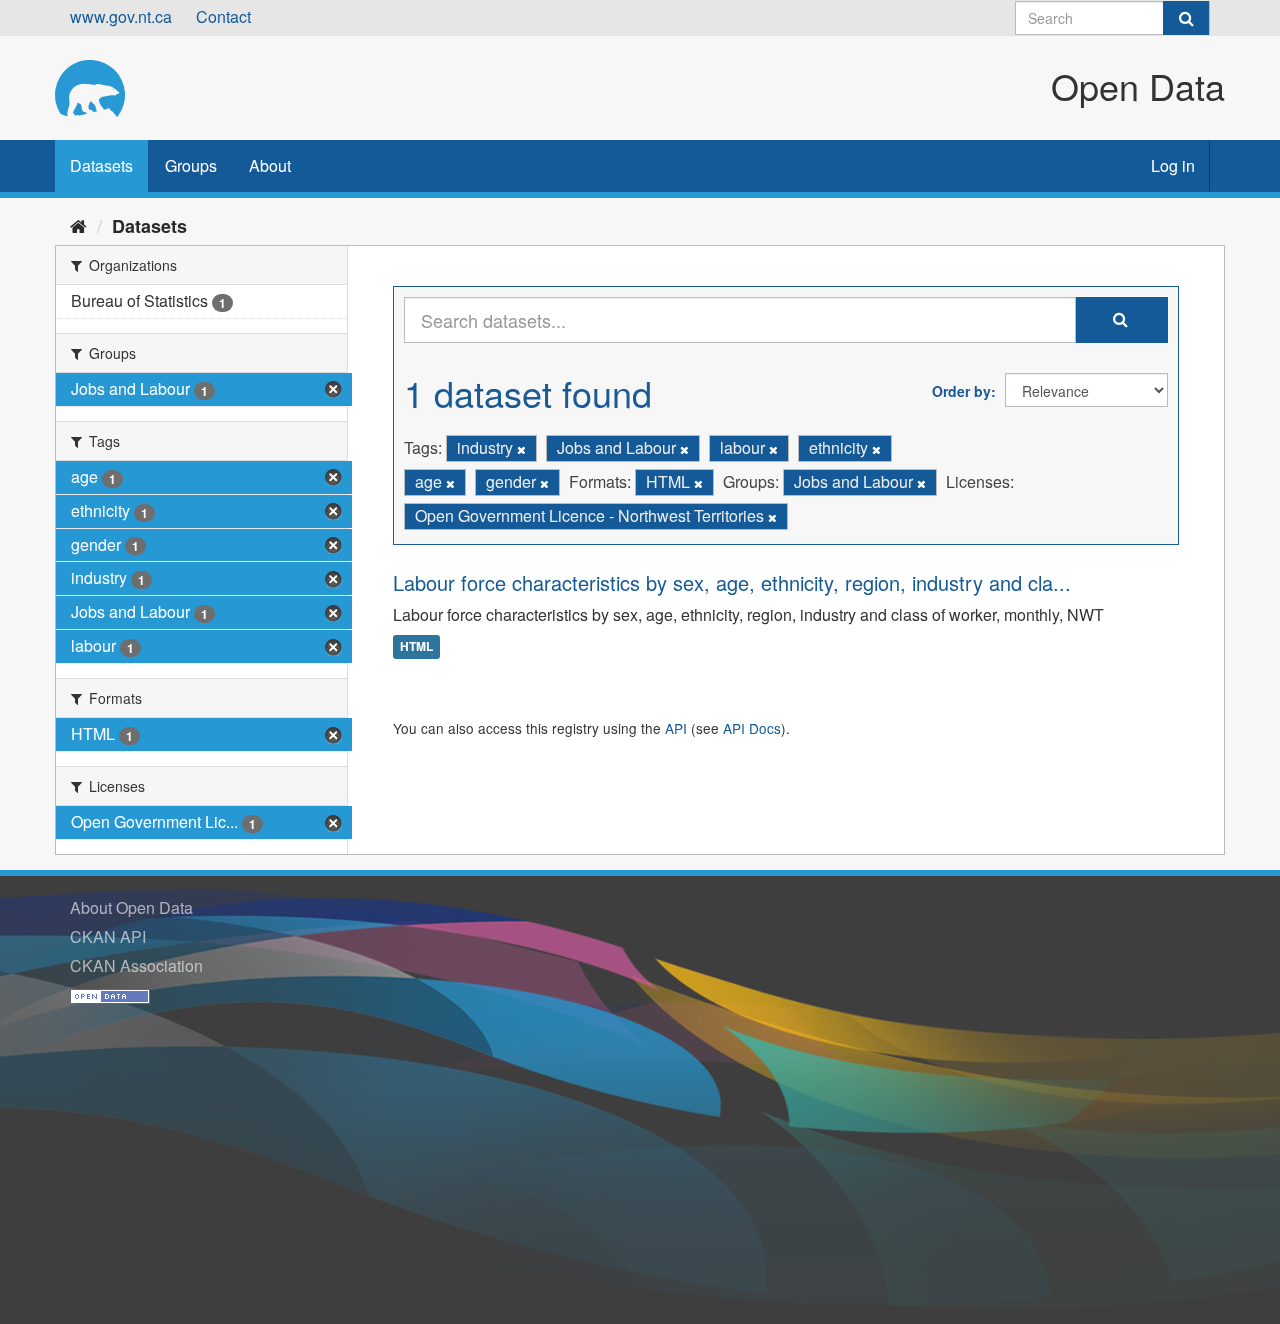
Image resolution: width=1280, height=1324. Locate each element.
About (270, 165)
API (676, 728)
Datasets (101, 165)
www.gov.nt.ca (121, 16)
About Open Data (131, 907)
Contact (223, 16)
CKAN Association (136, 965)
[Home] (78, 225)
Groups (191, 165)
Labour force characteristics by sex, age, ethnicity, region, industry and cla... (732, 582)
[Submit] (1186, 18)
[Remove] (521, 449)
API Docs (752, 728)
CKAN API (108, 936)
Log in (1173, 165)
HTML (416, 647)
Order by (961, 391)
